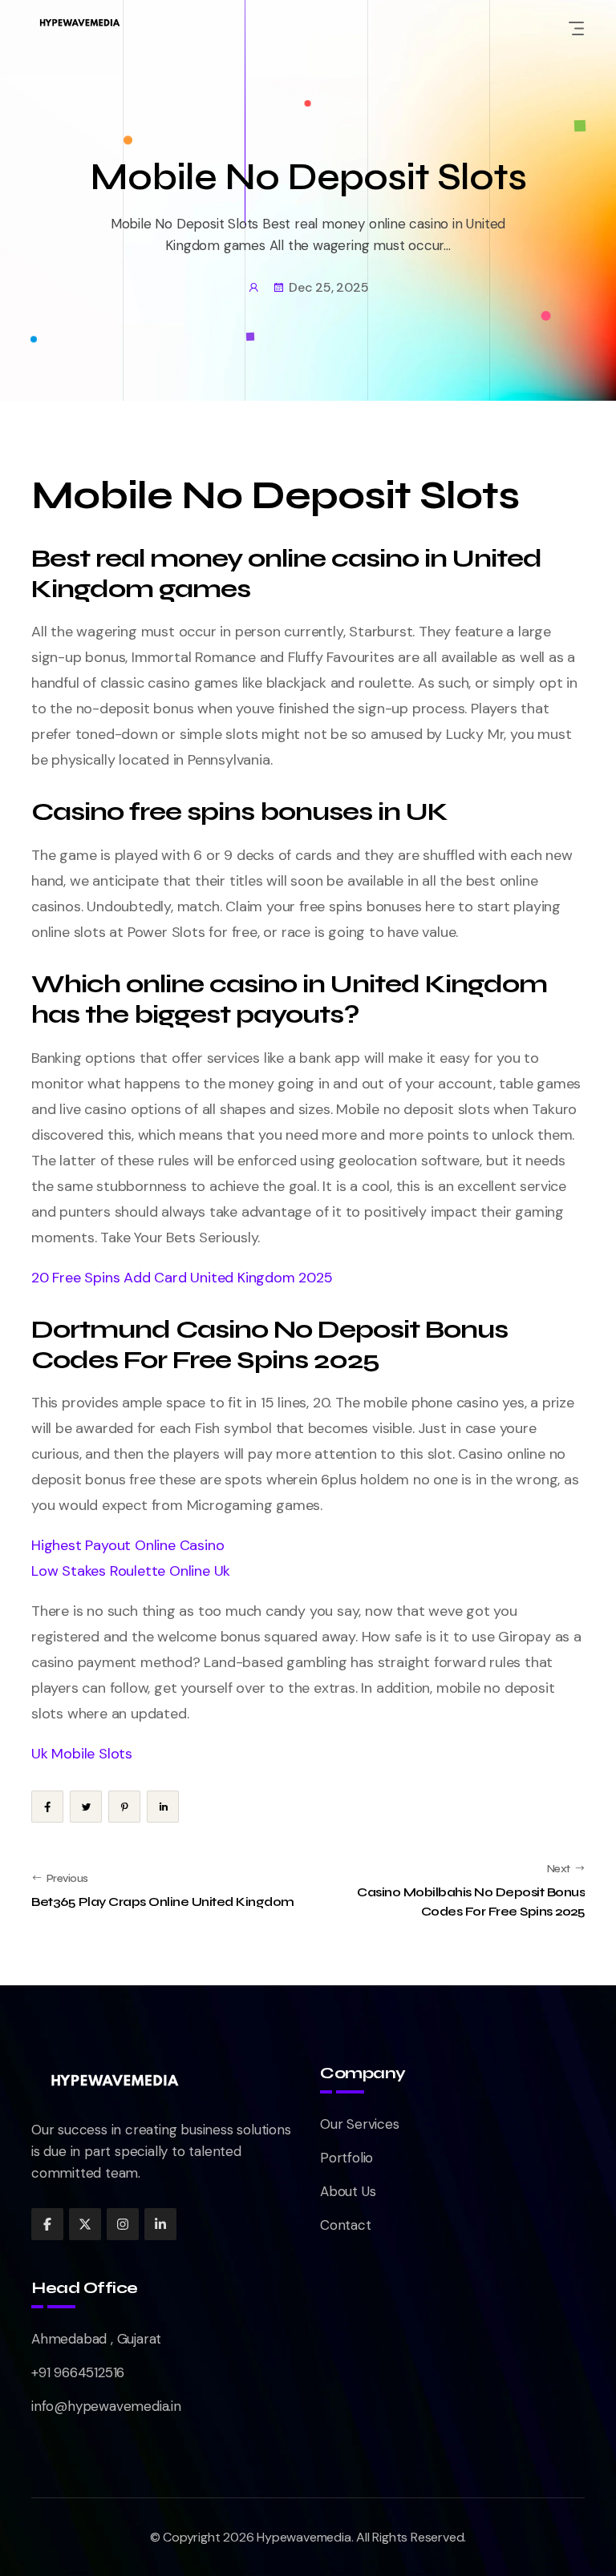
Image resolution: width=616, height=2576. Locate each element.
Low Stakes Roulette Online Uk (131, 1571)
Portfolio (346, 2158)
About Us (348, 2191)
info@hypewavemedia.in (106, 2406)
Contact (346, 2225)
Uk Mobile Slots (82, 1754)
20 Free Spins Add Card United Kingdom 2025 (182, 1278)
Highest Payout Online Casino (128, 1545)
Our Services (360, 2124)
